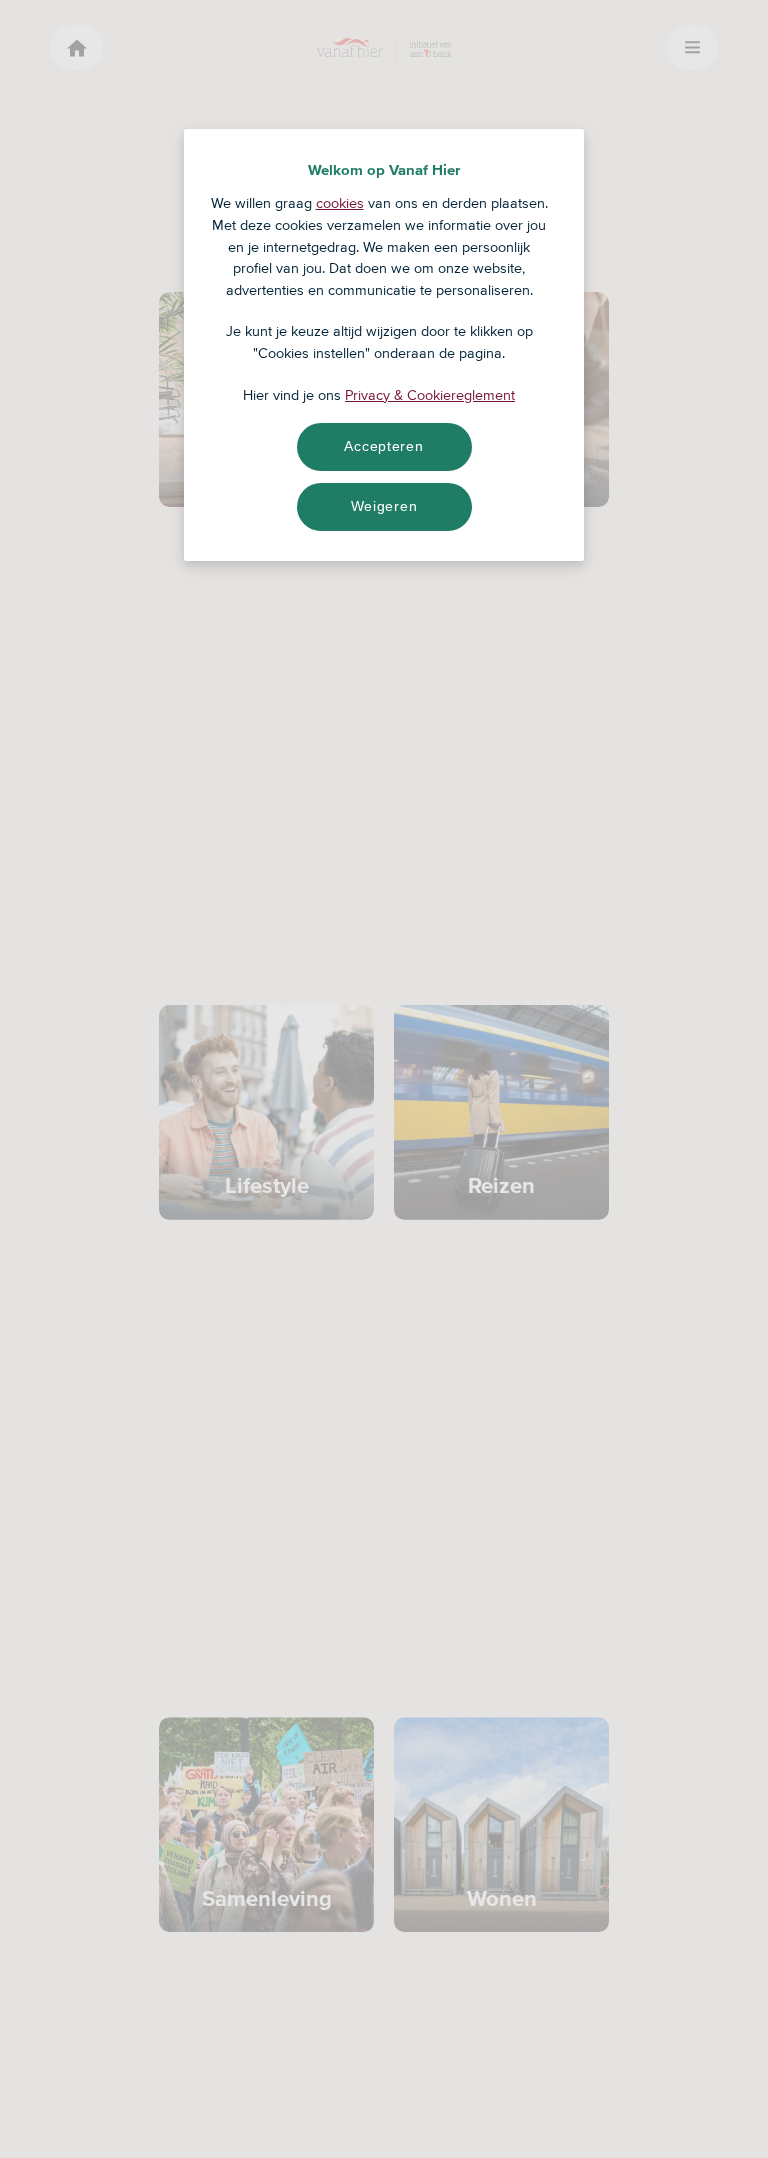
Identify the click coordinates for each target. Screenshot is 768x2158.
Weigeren (384, 506)
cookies (340, 203)
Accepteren (383, 446)
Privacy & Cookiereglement (430, 395)
